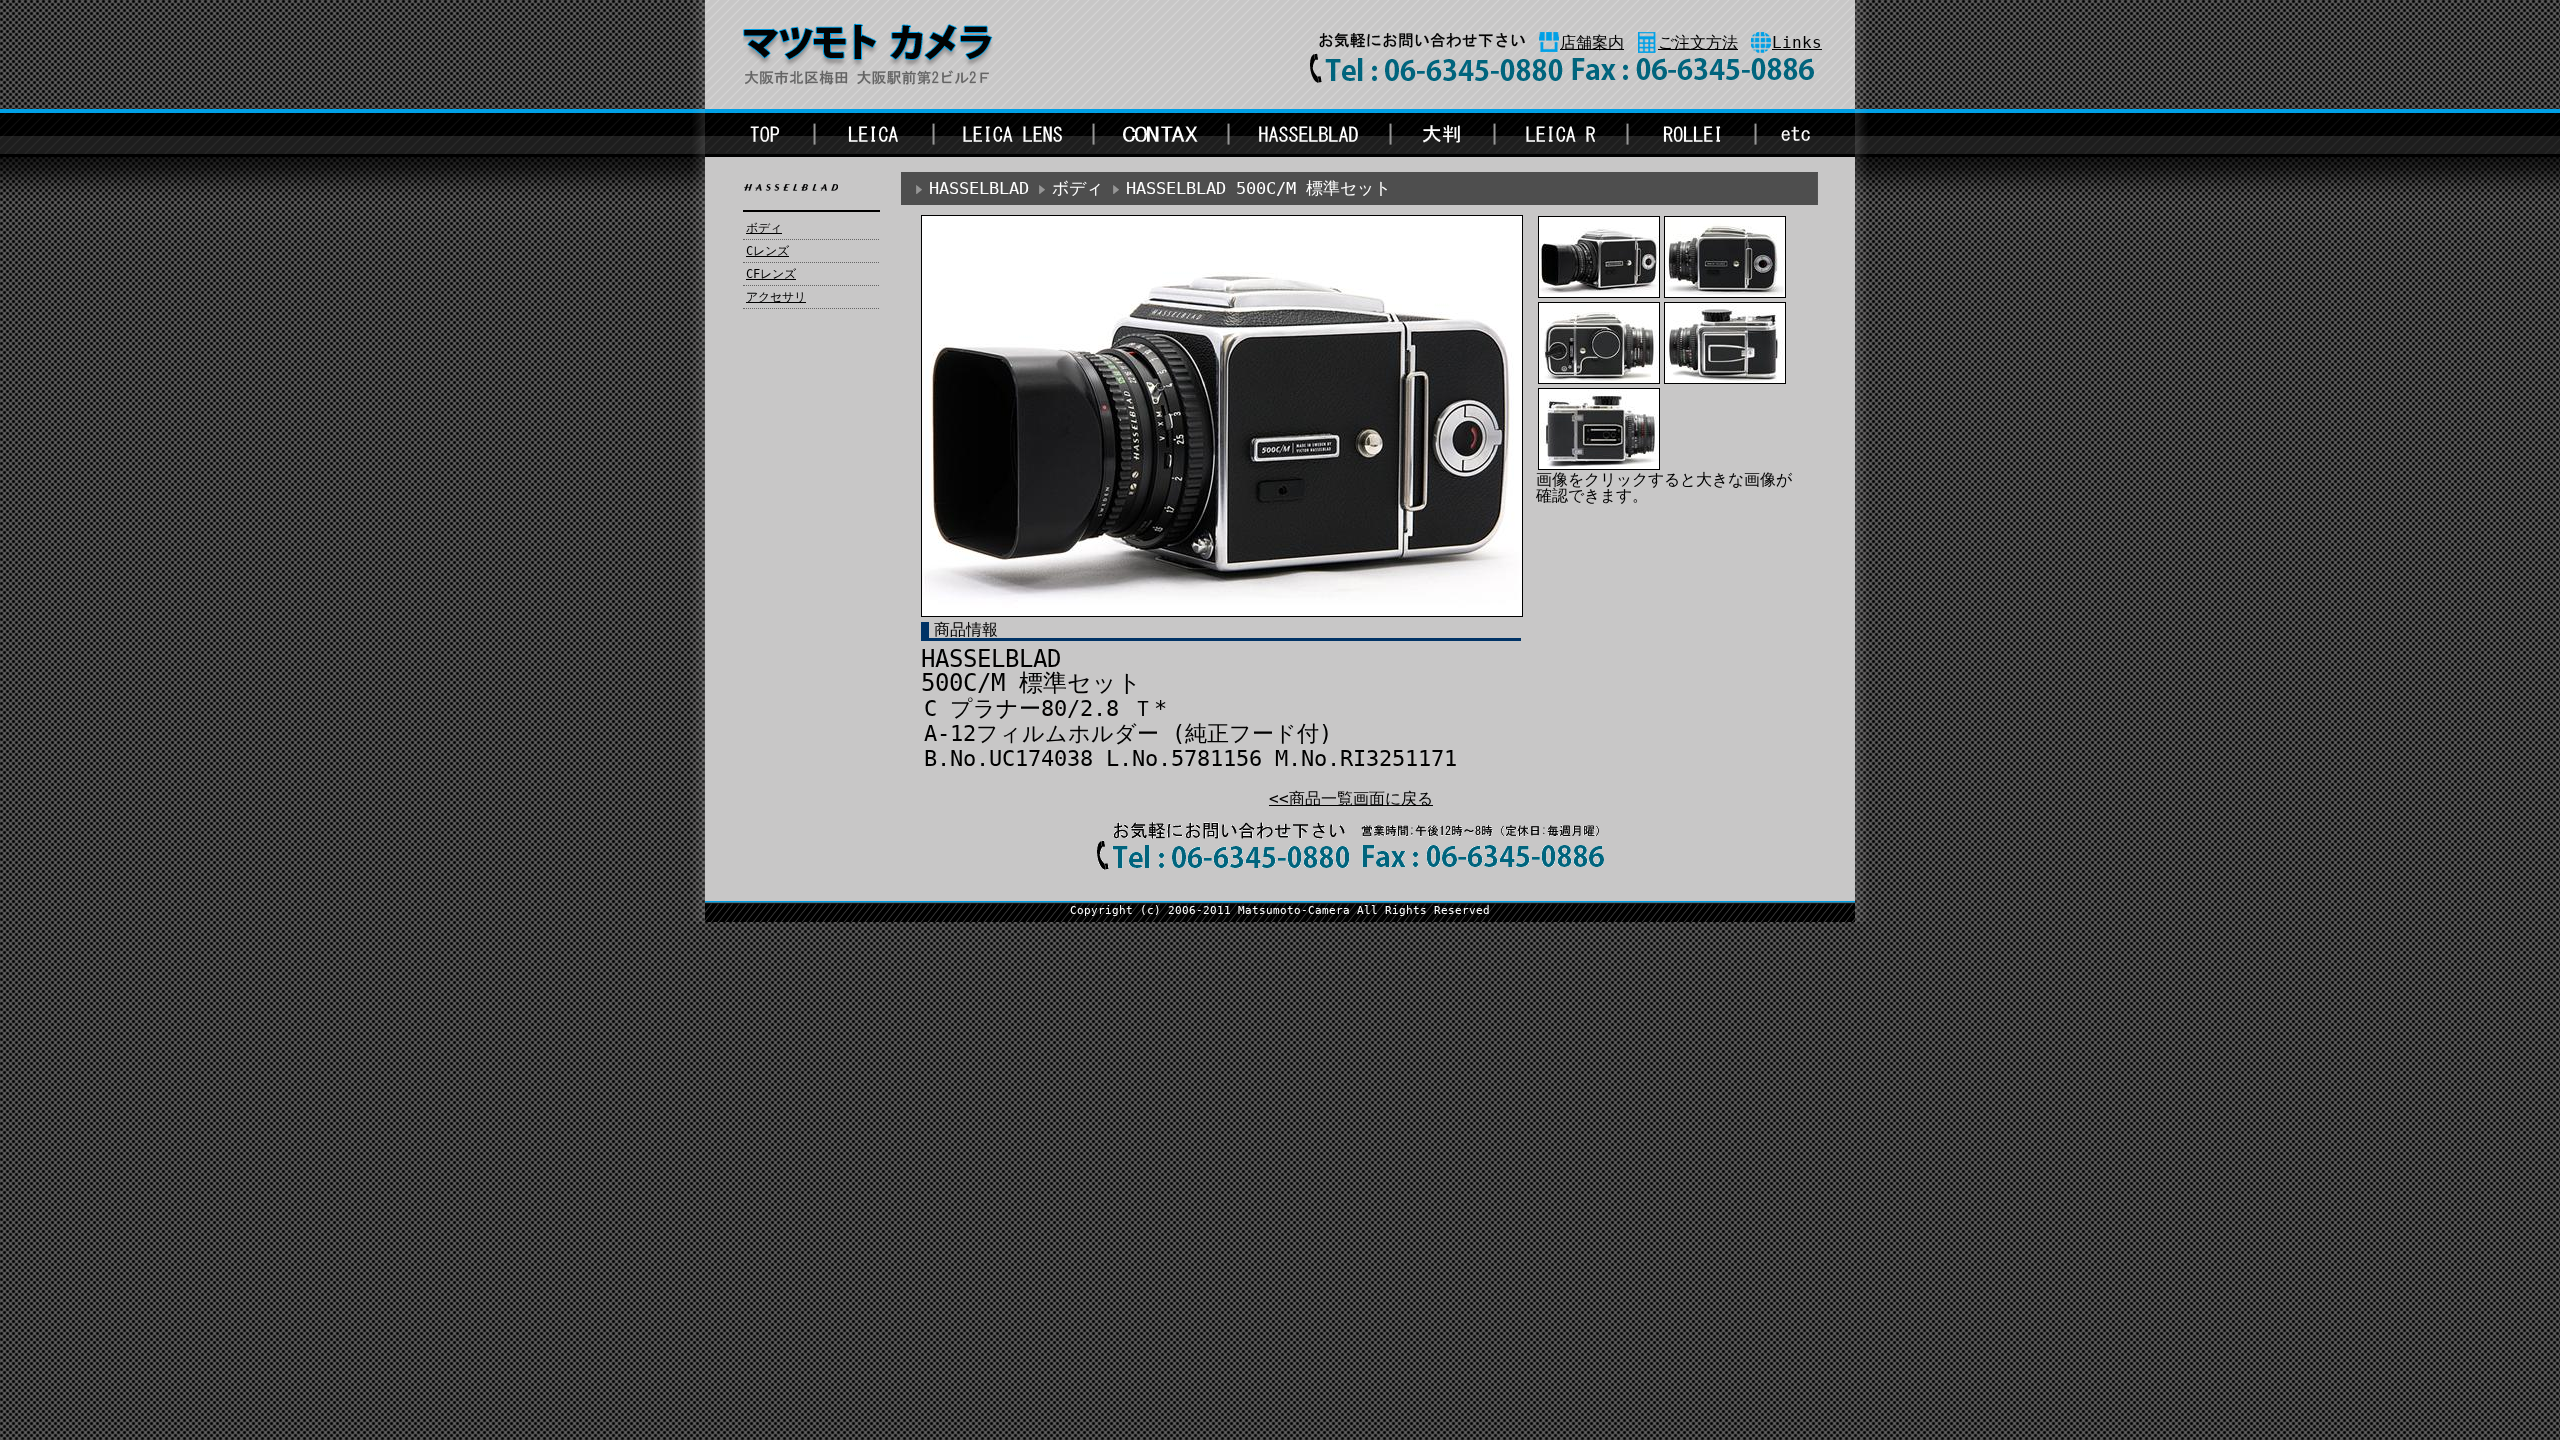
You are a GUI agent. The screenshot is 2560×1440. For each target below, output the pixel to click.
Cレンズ (767, 251)
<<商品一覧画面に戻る (1351, 798)
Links (1797, 42)
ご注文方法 (1698, 42)
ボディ (764, 228)
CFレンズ (771, 274)
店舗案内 (1592, 42)
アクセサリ (776, 297)
